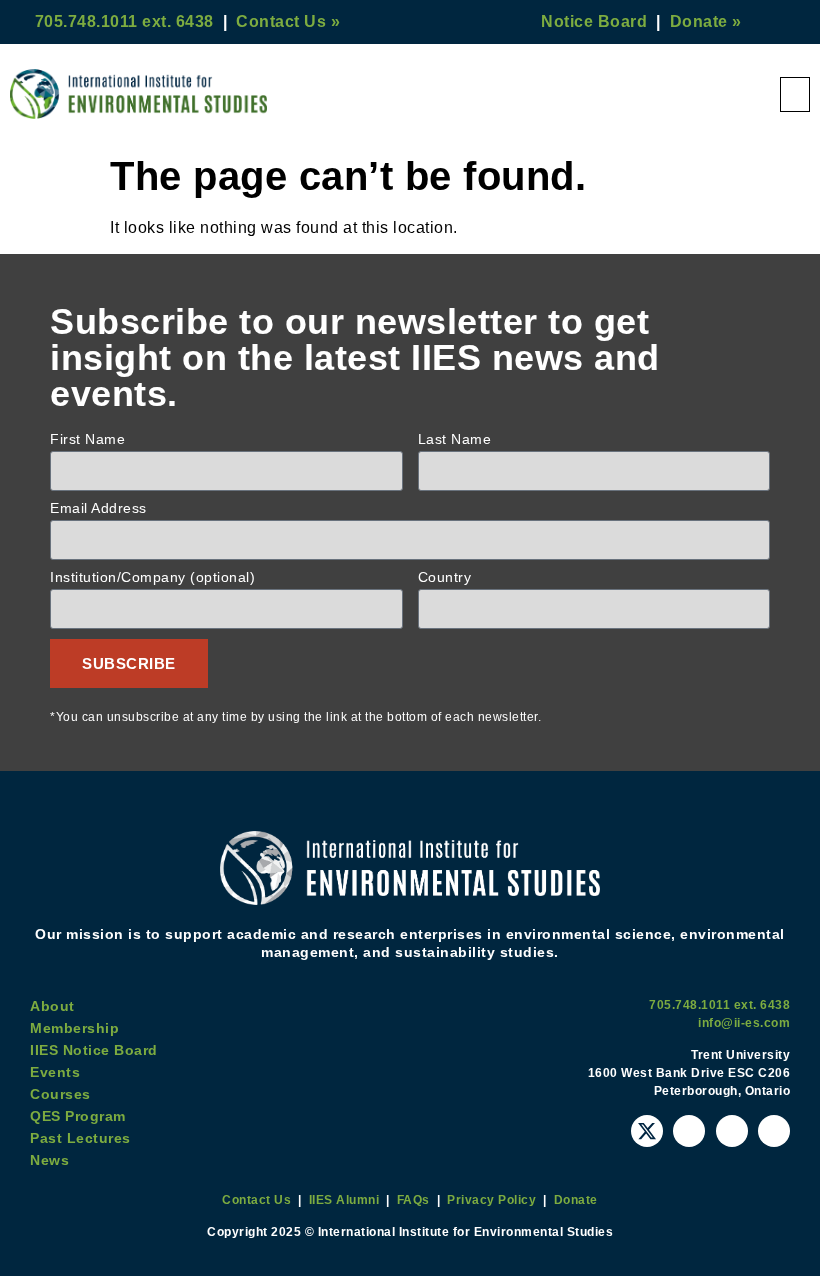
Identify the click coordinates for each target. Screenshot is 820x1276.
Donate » (706, 21)
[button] (795, 94)
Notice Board (594, 21)
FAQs (413, 1200)
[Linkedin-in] (774, 1131)
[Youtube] (689, 1131)
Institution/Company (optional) (152, 577)
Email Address (98, 508)
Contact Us (256, 1200)
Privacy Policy (491, 1200)
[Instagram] (732, 1131)
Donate (576, 1200)
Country (445, 577)
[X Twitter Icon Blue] (647, 1131)
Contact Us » (288, 21)
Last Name (455, 439)
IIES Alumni (344, 1200)
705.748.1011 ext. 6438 (124, 21)
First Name (87, 439)
